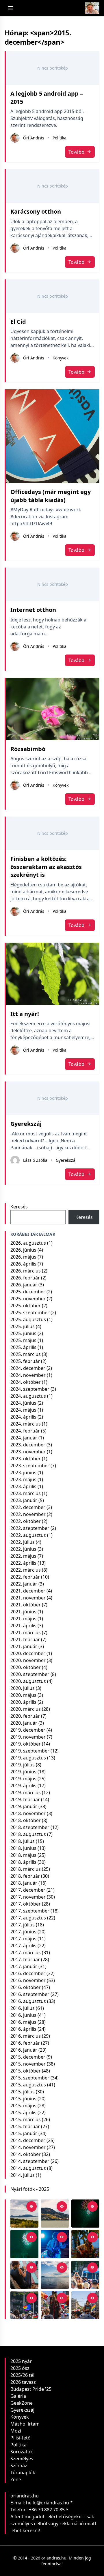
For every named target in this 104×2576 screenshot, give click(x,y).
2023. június (23, 1472)
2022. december (28, 1507)
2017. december (28, 1890)
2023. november (28, 1452)
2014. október (26, 2154)
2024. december (28, 1368)
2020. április (23, 1702)
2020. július (23, 1688)
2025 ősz (20, 2368)
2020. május (23, 1695)
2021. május (23, 1619)
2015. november (28, 2064)
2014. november (28, 2147)
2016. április (23, 2029)
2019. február (25, 1799)
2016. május (23, 2022)
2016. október (26, 1987)
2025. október (26, 1306)
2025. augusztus (28, 1319)
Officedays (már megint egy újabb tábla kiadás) (51, 496)
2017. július (23, 1925)
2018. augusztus (28, 1834)
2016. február (25, 2043)
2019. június (23, 1772)
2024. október (26, 1382)
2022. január (24, 1584)
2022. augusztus (28, 1535)
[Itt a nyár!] (53, 974)
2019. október (26, 1744)
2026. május (23, 1257)
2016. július (23, 2008)
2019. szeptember (30, 1751)
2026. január (24, 1285)
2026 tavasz (23, 2382)
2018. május (23, 1855)
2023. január (24, 1500)
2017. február (25, 1959)
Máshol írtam (25, 2424)
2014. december (28, 2140)
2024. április (23, 1417)
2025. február (25, 1361)
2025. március (26, 1354)
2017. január (24, 1966)
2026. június (23, 1250)
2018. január (24, 1883)
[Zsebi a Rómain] (85, 2244)
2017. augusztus (28, 1918)
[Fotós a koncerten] (24, 2275)
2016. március (26, 2036)
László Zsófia (35, 1160)
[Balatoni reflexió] (55, 2275)
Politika (60, 138)
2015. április (23, 2113)
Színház (19, 2466)
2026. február (25, 1278)
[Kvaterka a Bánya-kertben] (55, 2244)
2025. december (28, 1292)
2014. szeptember (30, 2161)
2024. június (23, 1403)
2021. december (28, 1591)
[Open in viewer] (31, 2206)
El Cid (18, 322)
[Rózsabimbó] (53, 709)
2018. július (23, 1841)
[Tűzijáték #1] (24, 2244)
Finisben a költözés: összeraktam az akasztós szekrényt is (46, 867)
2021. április (23, 1626)
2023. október (26, 1459)
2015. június (23, 2099)
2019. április (23, 1786)
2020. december (28, 1653)
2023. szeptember (30, 1466)
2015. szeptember (30, 2078)
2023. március (26, 1493)
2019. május (23, 1779)
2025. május (23, 1340)
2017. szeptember (30, 1911)
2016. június (23, 2015)
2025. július (23, 1326)
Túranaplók (23, 2473)
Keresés (19, 1207)
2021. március (26, 1633)
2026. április (23, 1264)
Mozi (16, 2431)
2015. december (28, 2057)
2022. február (25, 1577)
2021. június (23, 1612)
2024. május (23, 1410)
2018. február (25, 1876)
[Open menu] (10, 8)
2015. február (25, 2126)
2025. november (28, 1299)
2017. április (23, 1946)
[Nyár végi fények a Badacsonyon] (55, 2214)
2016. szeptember (30, 1994)
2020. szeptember (30, 1674)
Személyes (22, 2459)
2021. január (24, 1646)
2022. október (26, 1521)
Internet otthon (33, 610)
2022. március (26, 1570)
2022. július (23, 1542)
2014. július (23, 2175)
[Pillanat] (85, 2275)
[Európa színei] (24, 2305)
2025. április (23, 1347)
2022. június (23, 1549)
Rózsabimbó (28, 749)
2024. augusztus (28, 1396)
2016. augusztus (28, 2001)
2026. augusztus (28, 1243)
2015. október (26, 2071)
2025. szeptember (30, 1312)
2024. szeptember (30, 1389)
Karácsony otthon (36, 211)
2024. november (28, 1375)
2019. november (28, 1737)
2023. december (28, 1445)
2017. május (23, 1939)
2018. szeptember (30, 1827)
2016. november (28, 1980)
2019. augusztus (28, 1758)
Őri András (34, 138)
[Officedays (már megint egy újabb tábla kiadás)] (53, 436)
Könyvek (61, 358)
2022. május (23, 1556)
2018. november (28, 1813)
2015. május (23, 2106)
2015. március (26, 2119)
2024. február (25, 1431)
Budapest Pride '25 (31, 2389)
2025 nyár (21, 2361)
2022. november (28, 1514)
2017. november (28, 1897)
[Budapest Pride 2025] (85, 2305)
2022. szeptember (30, 1528)
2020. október (26, 1667)
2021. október (26, 1605)
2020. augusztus (28, 1681)
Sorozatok (22, 2452)
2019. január (24, 1806)
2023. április (23, 1486)
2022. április (23, 1563)
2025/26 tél (22, 2375)
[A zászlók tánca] (55, 2305)
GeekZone (22, 2403)
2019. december (28, 1730)
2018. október (26, 1820)
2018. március (26, 1869)
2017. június (23, 1932)
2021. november (28, 1598)
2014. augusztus (28, 2168)
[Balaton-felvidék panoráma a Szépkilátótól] (24, 2214)
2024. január (24, 1438)
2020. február (25, 1716)
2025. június (23, 1333)
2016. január (24, 2050)
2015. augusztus (28, 2085)
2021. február (25, 1639)
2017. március (26, 1953)
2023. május (23, 1479)
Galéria (18, 2396)
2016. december (28, 1973)
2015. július (23, 2092)
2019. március (26, 1793)
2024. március (26, 1424)
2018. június (23, 1848)
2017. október (26, 1904)
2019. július (23, 1765)
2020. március (26, 1709)
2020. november (28, 1660)
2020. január (24, 1723)
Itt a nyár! (25, 1014)
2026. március (26, 1271)
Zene (16, 2479)
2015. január (24, 2133)
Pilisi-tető (21, 2438)
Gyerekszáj (26, 1124)
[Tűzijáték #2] (85, 2214)
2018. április (23, 1862)
